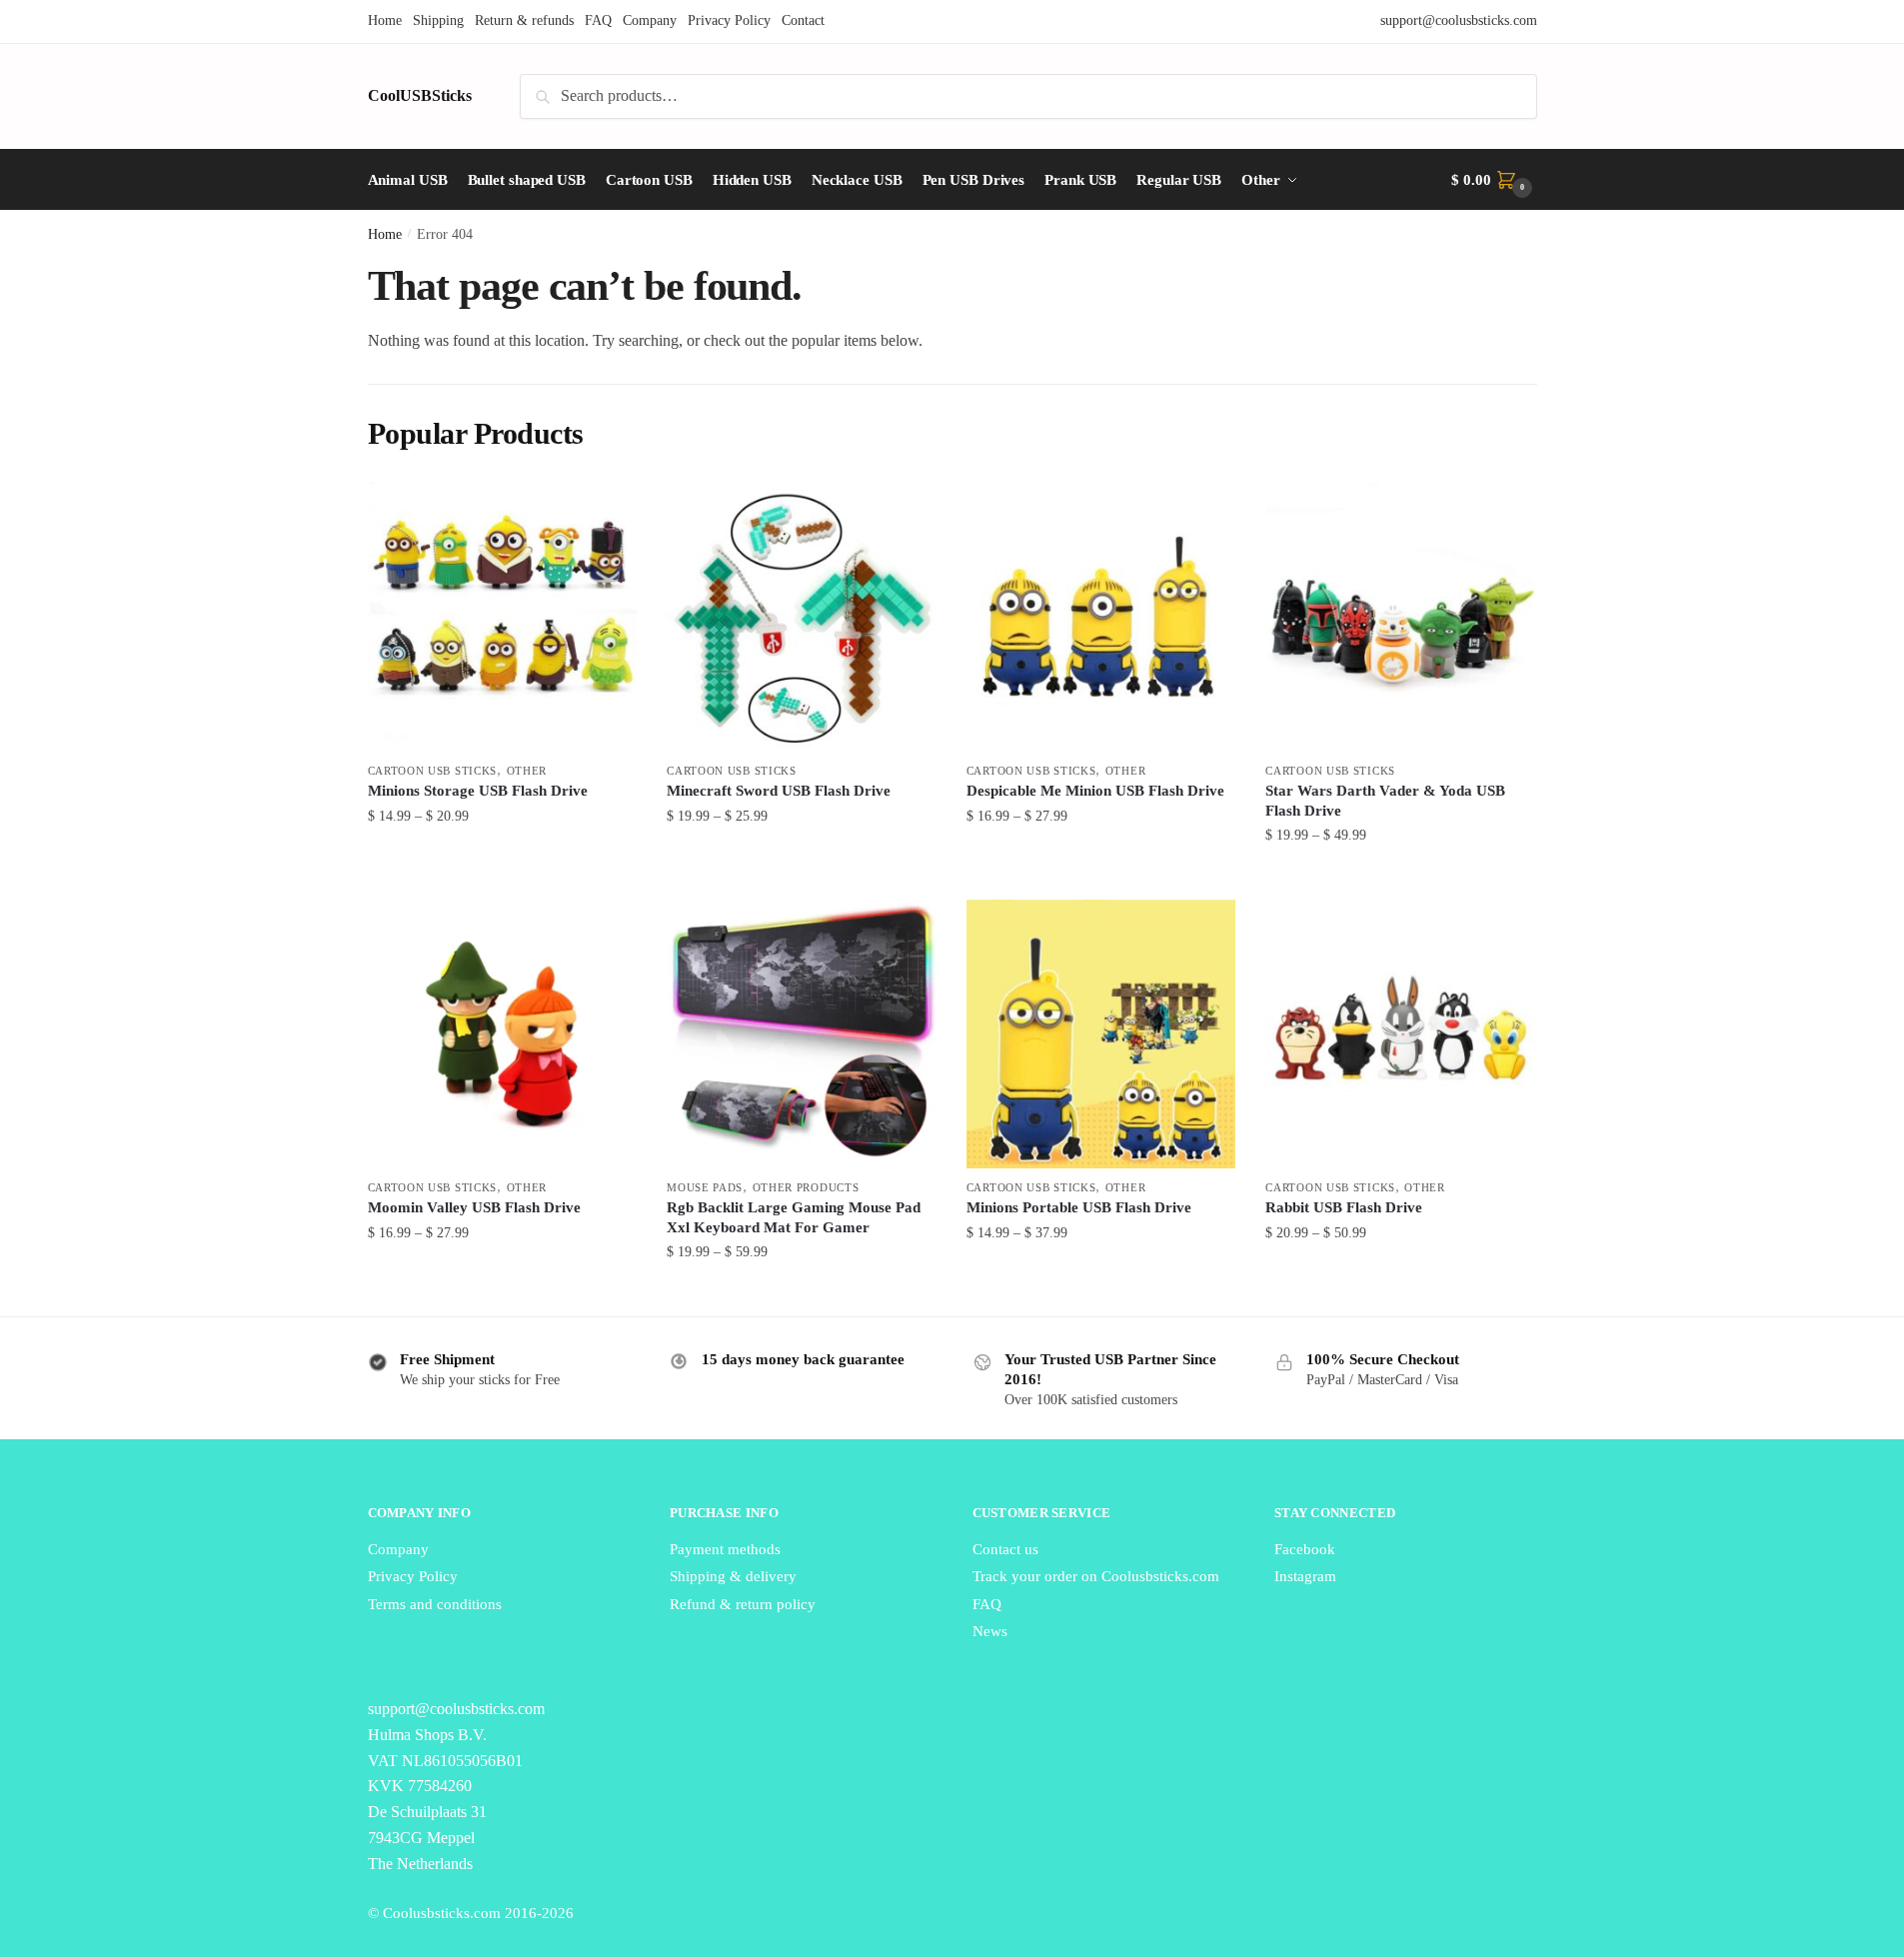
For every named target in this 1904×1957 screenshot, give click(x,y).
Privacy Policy (729, 20)
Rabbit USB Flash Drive (1344, 1207)
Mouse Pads (705, 1187)
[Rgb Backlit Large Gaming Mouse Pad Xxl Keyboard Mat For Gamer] (802, 1034)
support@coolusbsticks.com (1459, 20)
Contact (803, 20)
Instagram (1305, 1576)
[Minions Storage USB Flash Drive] (503, 617)
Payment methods (725, 1549)
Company (650, 20)
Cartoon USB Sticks (433, 771)
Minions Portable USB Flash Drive (1079, 1207)
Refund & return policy (743, 1604)
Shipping (438, 20)
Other (527, 771)
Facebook (1305, 1549)
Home (385, 20)
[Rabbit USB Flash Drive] (1400, 1034)
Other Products (806, 1187)
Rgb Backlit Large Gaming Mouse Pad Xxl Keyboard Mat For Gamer (794, 1217)
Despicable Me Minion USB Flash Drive (1095, 791)
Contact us (1005, 1549)
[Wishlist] (607, 512)
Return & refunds (524, 20)
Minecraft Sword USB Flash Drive (779, 791)
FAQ (598, 20)
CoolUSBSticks (420, 95)
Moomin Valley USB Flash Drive (474, 1207)
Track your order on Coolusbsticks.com (1096, 1576)
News (990, 1631)
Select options (502, 875)
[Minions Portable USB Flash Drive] (1101, 1034)
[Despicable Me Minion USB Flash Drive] (1101, 617)
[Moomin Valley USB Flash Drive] (503, 1034)
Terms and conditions (435, 1604)
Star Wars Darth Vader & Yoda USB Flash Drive (1385, 801)
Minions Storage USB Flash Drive (478, 791)
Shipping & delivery (733, 1576)
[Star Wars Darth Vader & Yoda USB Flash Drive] (1400, 617)
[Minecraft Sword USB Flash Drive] (802, 617)
